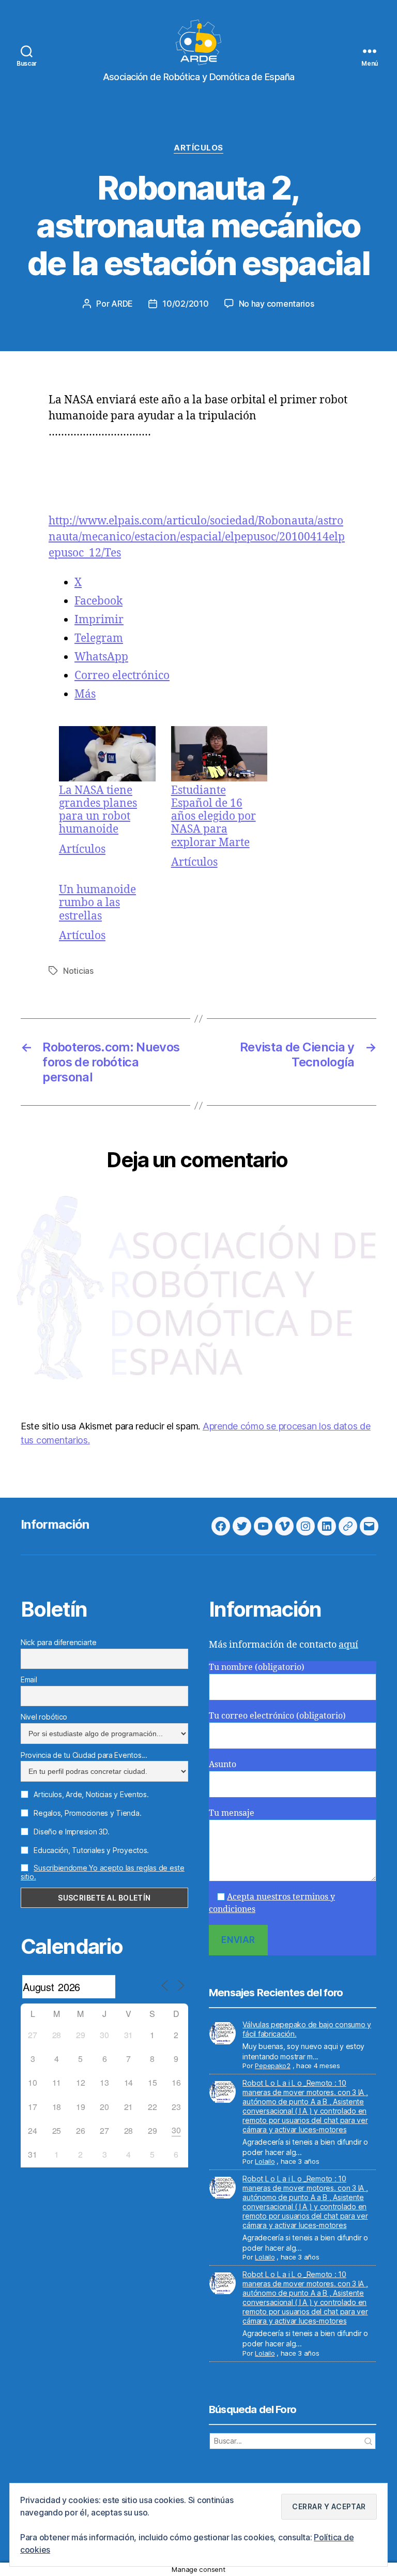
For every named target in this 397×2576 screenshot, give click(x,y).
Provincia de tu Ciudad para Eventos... (84, 1755)
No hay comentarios (277, 304)
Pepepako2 (273, 2066)
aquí (348, 1645)
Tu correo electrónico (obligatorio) (277, 1716)
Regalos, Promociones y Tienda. (87, 1813)
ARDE (122, 304)
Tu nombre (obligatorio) (257, 1667)
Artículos (198, 148)
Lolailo (265, 2161)
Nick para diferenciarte (59, 1642)
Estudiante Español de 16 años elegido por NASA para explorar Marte (213, 816)
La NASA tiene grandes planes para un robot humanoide (98, 810)
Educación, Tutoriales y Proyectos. (90, 1850)
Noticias (78, 971)
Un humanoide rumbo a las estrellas (97, 903)
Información (55, 1524)
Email (29, 1679)
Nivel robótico (44, 1717)
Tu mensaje (232, 1813)
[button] (329, 2507)
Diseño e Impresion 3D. (71, 1832)
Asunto (223, 1765)
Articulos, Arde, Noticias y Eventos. (90, 1794)
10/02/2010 (185, 304)
